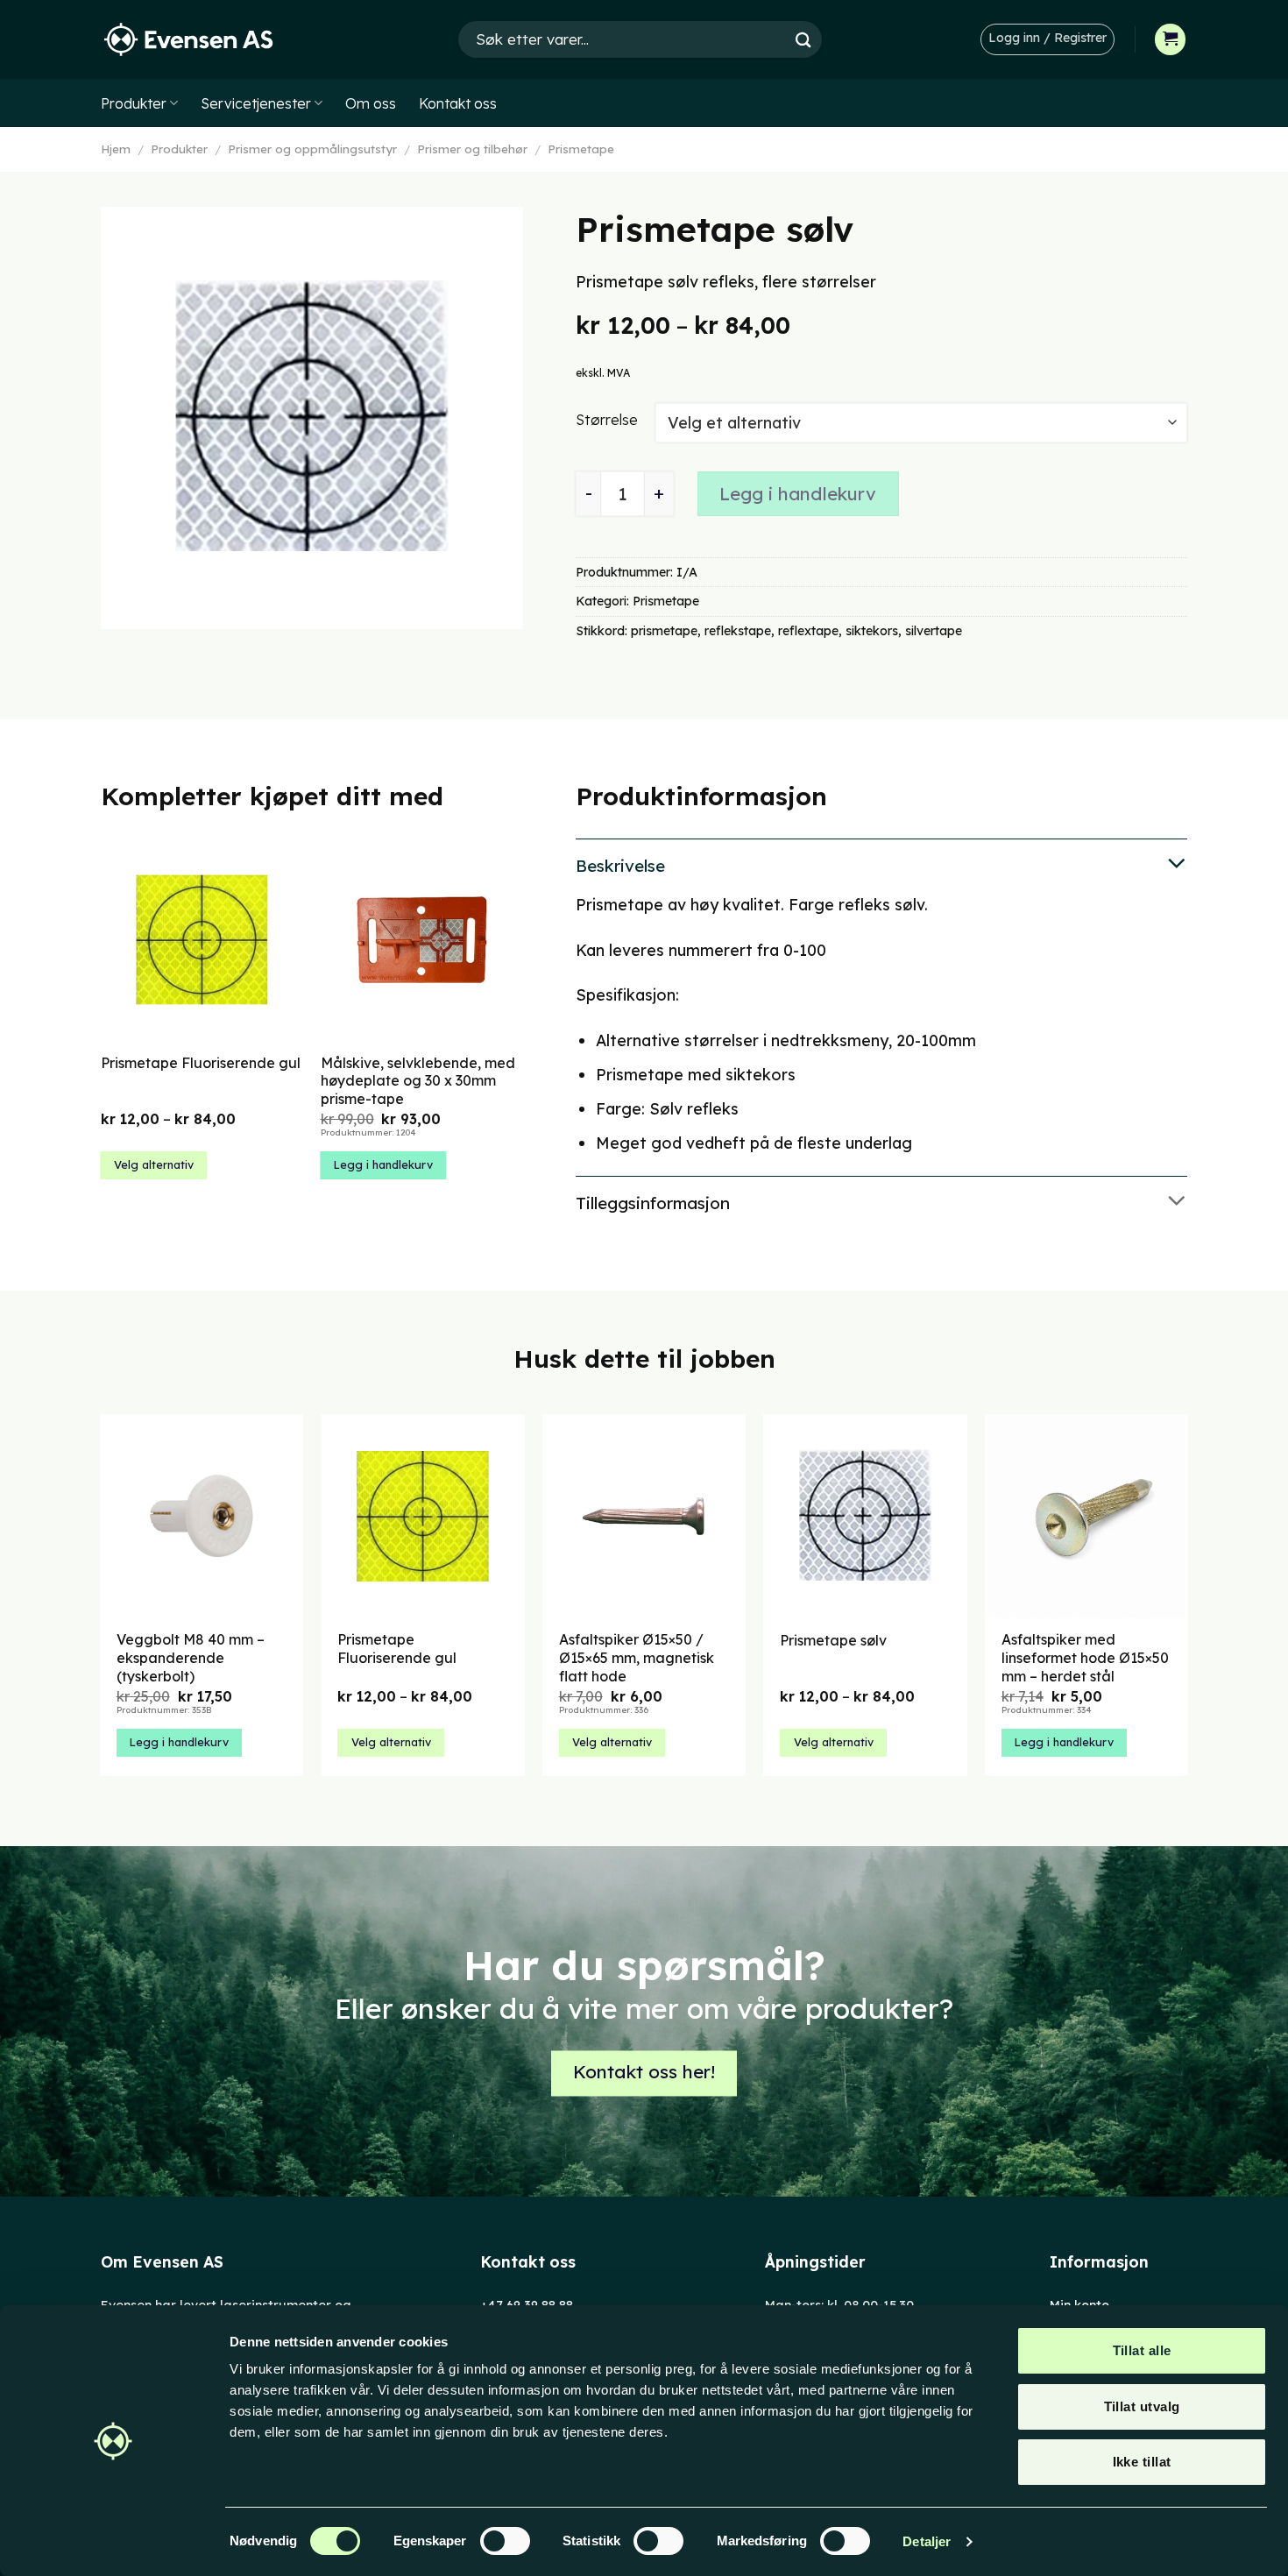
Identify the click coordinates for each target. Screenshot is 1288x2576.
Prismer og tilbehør (472, 149)
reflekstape (738, 631)
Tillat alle (1142, 2350)
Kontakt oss (458, 103)
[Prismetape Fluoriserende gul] (423, 1516)
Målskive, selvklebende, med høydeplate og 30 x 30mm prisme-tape (418, 1081)
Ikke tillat (1142, 2462)
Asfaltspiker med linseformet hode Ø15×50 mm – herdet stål (1085, 1658)
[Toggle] (881, 865)
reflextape (808, 631)
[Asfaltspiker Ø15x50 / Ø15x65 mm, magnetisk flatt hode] (644, 1516)
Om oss (371, 103)
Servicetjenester (256, 103)
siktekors (872, 631)
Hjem (116, 149)
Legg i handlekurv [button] (383, 1164)
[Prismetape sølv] (865, 1516)
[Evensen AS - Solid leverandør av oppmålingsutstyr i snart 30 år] (188, 40)
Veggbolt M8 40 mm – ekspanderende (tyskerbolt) (191, 1658)
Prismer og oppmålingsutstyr (312, 149)
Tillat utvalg (1142, 2406)
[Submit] (803, 39)
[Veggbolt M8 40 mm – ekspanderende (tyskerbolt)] (202, 1516)
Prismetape (581, 149)
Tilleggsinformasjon (653, 1203)
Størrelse (607, 419)
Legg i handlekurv (798, 494)
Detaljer (927, 2541)
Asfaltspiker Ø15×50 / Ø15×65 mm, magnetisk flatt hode (637, 1658)
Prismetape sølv (833, 1640)
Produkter (134, 103)
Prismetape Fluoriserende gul (201, 1063)
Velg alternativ (154, 1164)
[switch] (505, 2541)
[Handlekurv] (1171, 39)
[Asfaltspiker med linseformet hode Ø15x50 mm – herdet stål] (1087, 1516)
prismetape (664, 631)
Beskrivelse (620, 866)
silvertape (934, 631)
